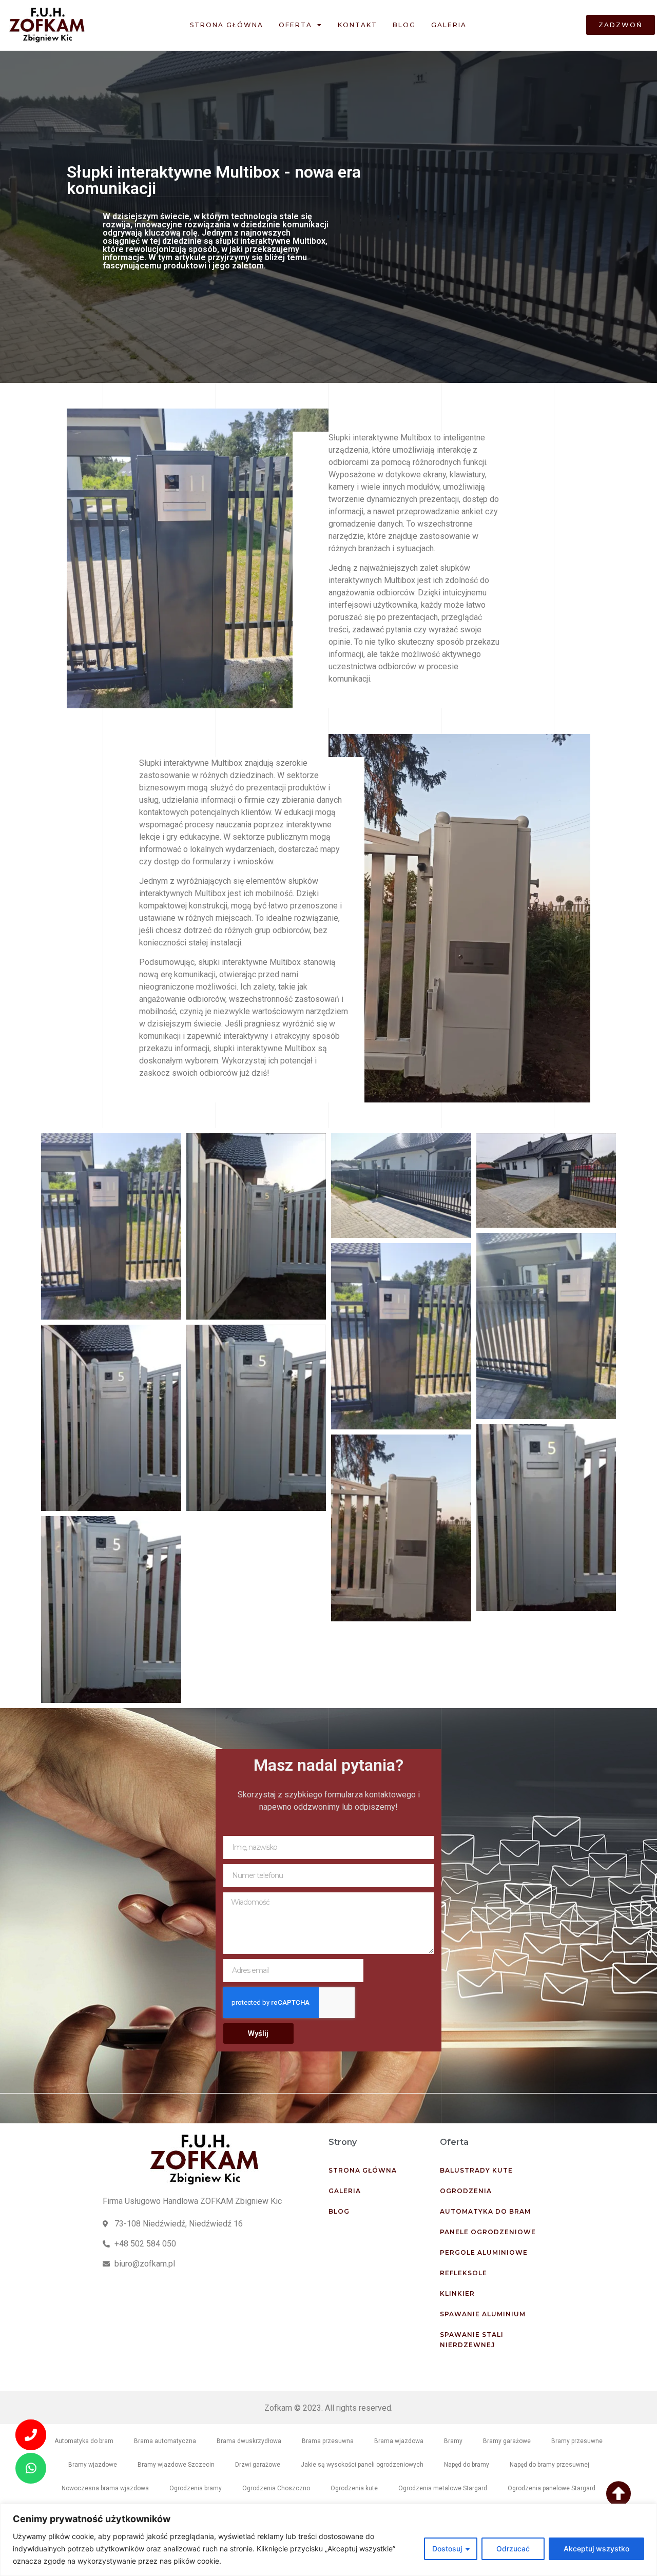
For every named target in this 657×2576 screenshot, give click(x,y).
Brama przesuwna (328, 2441)
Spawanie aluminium (483, 2314)
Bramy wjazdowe (93, 2465)
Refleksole (463, 2273)
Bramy (453, 2441)
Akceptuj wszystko (596, 2549)
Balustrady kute (476, 2170)
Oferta (295, 25)
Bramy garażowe (507, 2441)
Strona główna (227, 25)
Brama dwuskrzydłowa (249, 2441)
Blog (404, 25)
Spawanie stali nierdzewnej (472, 2340)
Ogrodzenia (466, 2191)
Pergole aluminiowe (484, 2252)
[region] (328, 2540)
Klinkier (457, 2293)
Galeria (449, 25)
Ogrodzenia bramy (196, 2488)
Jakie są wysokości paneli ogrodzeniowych (362, 2465)
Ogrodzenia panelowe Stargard (552, 2488)
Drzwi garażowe (258, 2465)
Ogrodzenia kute (354, 2488)
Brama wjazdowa (399, 2441)
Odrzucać (513, 2549)
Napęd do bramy (467, 2465)
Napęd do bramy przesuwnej (549, 2465)
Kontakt (358, 25)
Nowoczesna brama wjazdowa (105, 2488)
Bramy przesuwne (577, 2441)
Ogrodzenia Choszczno (276, 2488)
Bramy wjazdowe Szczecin (176, 2465)
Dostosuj (447, 2549)
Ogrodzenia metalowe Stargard (443, 2488)
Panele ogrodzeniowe (488, 2232)
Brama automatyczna (165, 2441)
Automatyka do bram (485, 2211)
